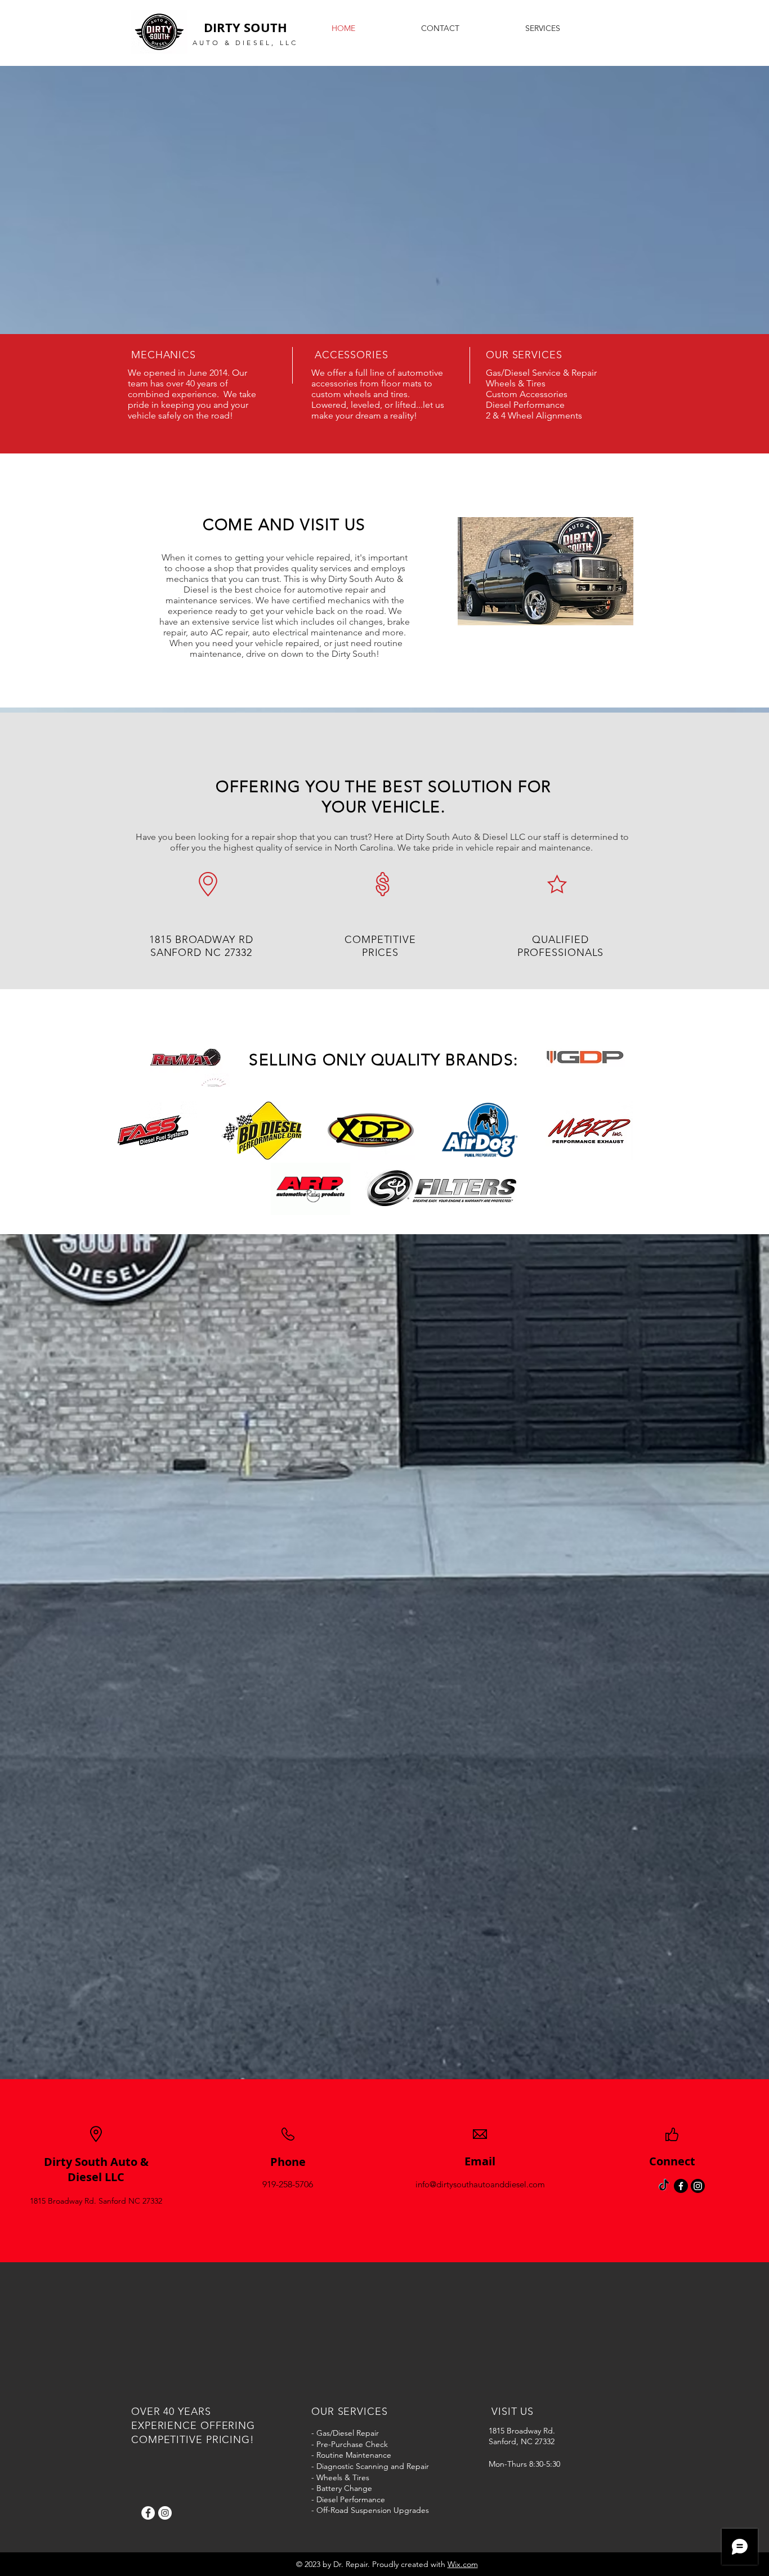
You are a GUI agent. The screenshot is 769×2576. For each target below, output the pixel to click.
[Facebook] (148, 2513)
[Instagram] (165, 2513)
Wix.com (463, 2564)
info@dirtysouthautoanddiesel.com (480, 2184)
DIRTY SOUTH (245, 27)
